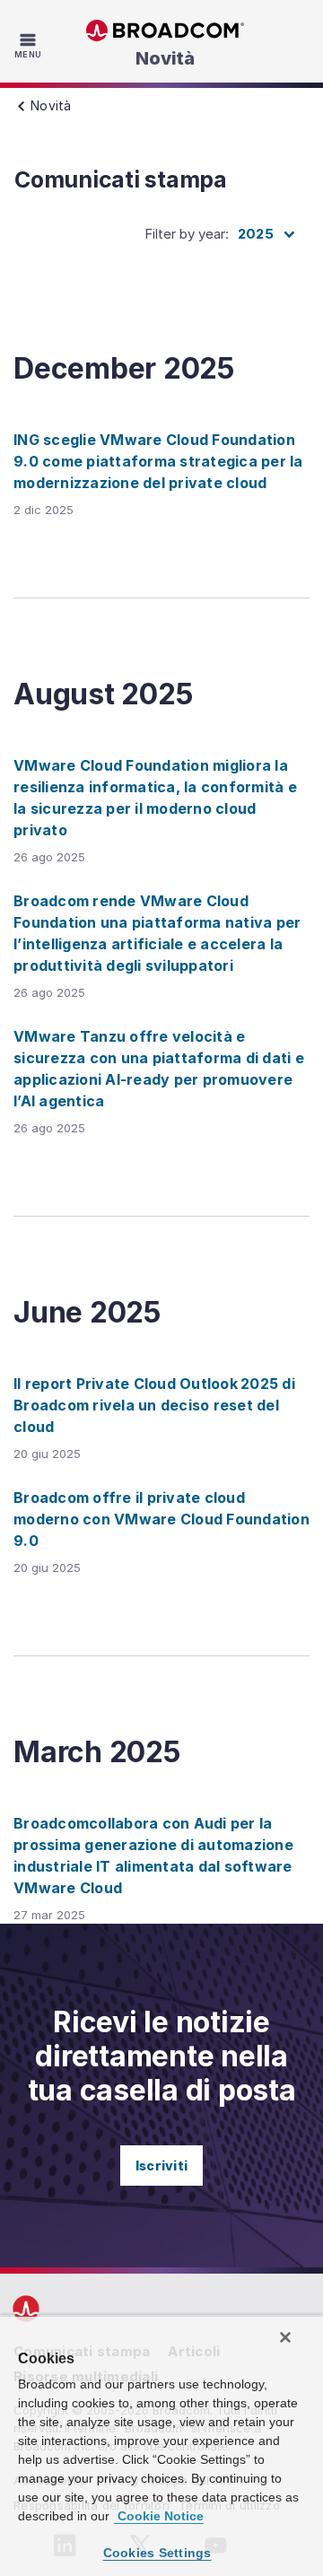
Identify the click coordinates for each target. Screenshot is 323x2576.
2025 (256, 234)
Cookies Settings (157, 2553)
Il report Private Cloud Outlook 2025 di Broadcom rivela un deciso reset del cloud (154, 1405)
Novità (165, 58)
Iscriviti (161, 2166)
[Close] (285, 2337)
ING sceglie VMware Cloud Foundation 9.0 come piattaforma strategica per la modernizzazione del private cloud (158, 461)
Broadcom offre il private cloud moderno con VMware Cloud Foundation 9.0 (161, 1519)
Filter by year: (187, 234)
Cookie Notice (159, 2516)
